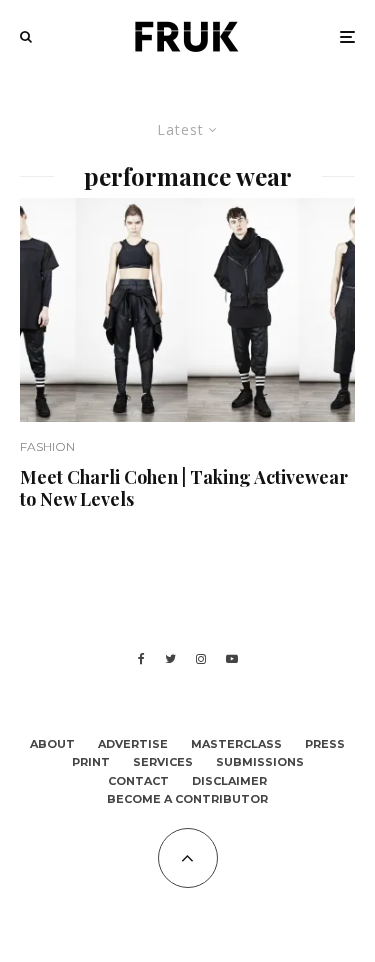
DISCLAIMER (229, 781)
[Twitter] (170, 659)
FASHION (47, 446)
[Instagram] (201, 659)
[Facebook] (141, 659)
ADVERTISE (133, 744)
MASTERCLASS (236, 744)
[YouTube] (232, 659)
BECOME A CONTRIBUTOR (187, 799)
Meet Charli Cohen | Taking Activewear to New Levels (184, 488)
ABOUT (52, 744)
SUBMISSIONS (260, 762)
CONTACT (138, 781)
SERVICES (163, 762)
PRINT (91, 762)
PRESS (325, 744)
